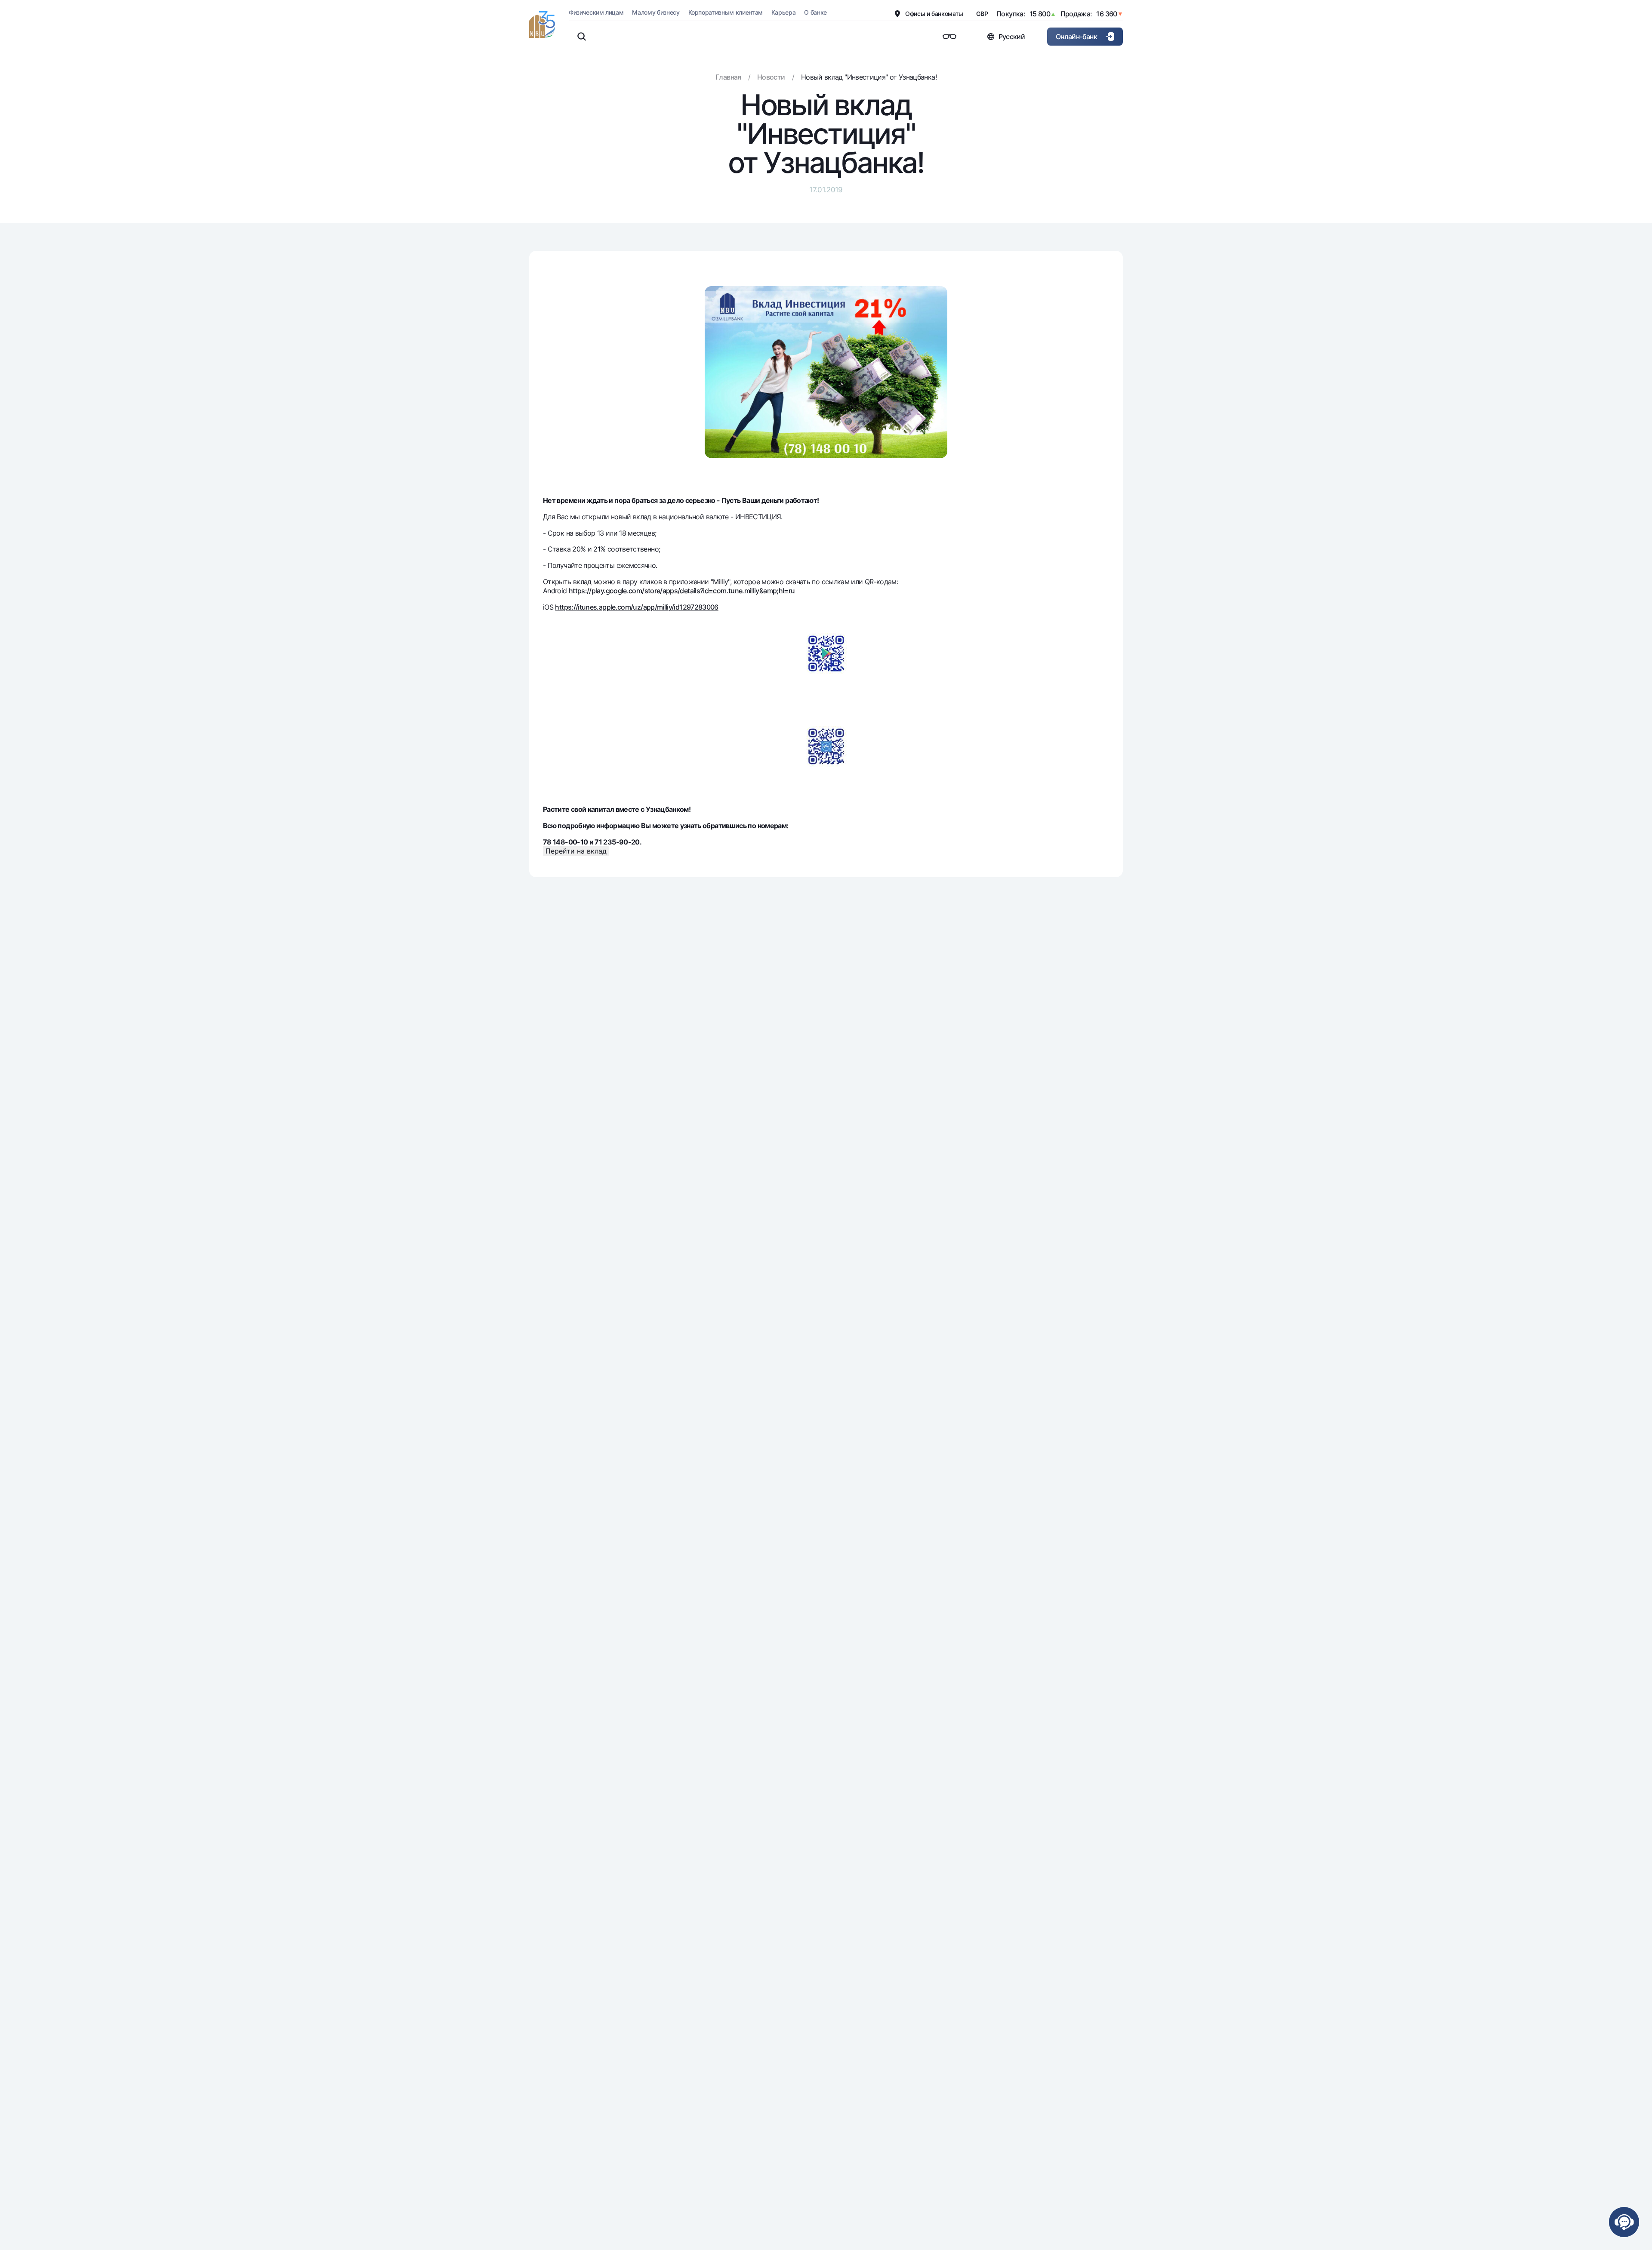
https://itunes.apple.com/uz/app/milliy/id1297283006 (636, 607)
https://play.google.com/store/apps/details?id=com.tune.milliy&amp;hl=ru (682, 591)
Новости (771, 77)
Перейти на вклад (576, 851)
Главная (728, 77)
